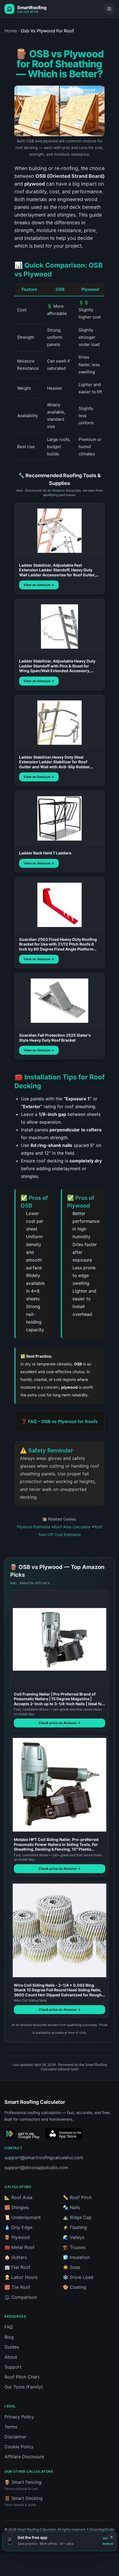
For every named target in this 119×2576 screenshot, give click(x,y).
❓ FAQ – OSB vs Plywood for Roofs (59, 1421)
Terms (11, 2427)
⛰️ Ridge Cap (77, 2217)
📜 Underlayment (23, 2217)
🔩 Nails (71, 2207)
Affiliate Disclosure (24, 2457)
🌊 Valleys (74, 2237)
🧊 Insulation (76, 2257)
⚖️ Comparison (21, 2297)
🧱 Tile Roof (17, 2287)
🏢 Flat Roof (17, 2267)
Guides (12, 2347)
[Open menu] (109, 9)
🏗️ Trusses (74, 2247)
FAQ (9, 2327)
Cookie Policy (19, 2447)
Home (11, 31)
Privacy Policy (19, 2417)
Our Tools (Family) (24, 2387)
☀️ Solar (72, 2267)
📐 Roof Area (18, 2197)
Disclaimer (15, 2437)
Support (13, 2367)
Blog (9, 2337)
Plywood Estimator (34, 1527)
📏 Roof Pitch (77, 2197)
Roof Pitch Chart (22, 2377)
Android (108, 2544)
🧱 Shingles (17, 2207)
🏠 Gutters (16, 2257)
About (11, 2357)
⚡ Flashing (75, 2227)
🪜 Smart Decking (24, 2501)
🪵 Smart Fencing (23, 2485)
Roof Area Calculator (72, 1527)
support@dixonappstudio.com (36, 2167)
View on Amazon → (39, 585)
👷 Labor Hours (21, 2277)
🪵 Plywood (17, 2237)
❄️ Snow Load (78, 2277)
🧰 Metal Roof (19, 2247)
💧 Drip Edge (18, 2227)
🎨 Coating (75, 2287)
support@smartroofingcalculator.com (44, 2158)
